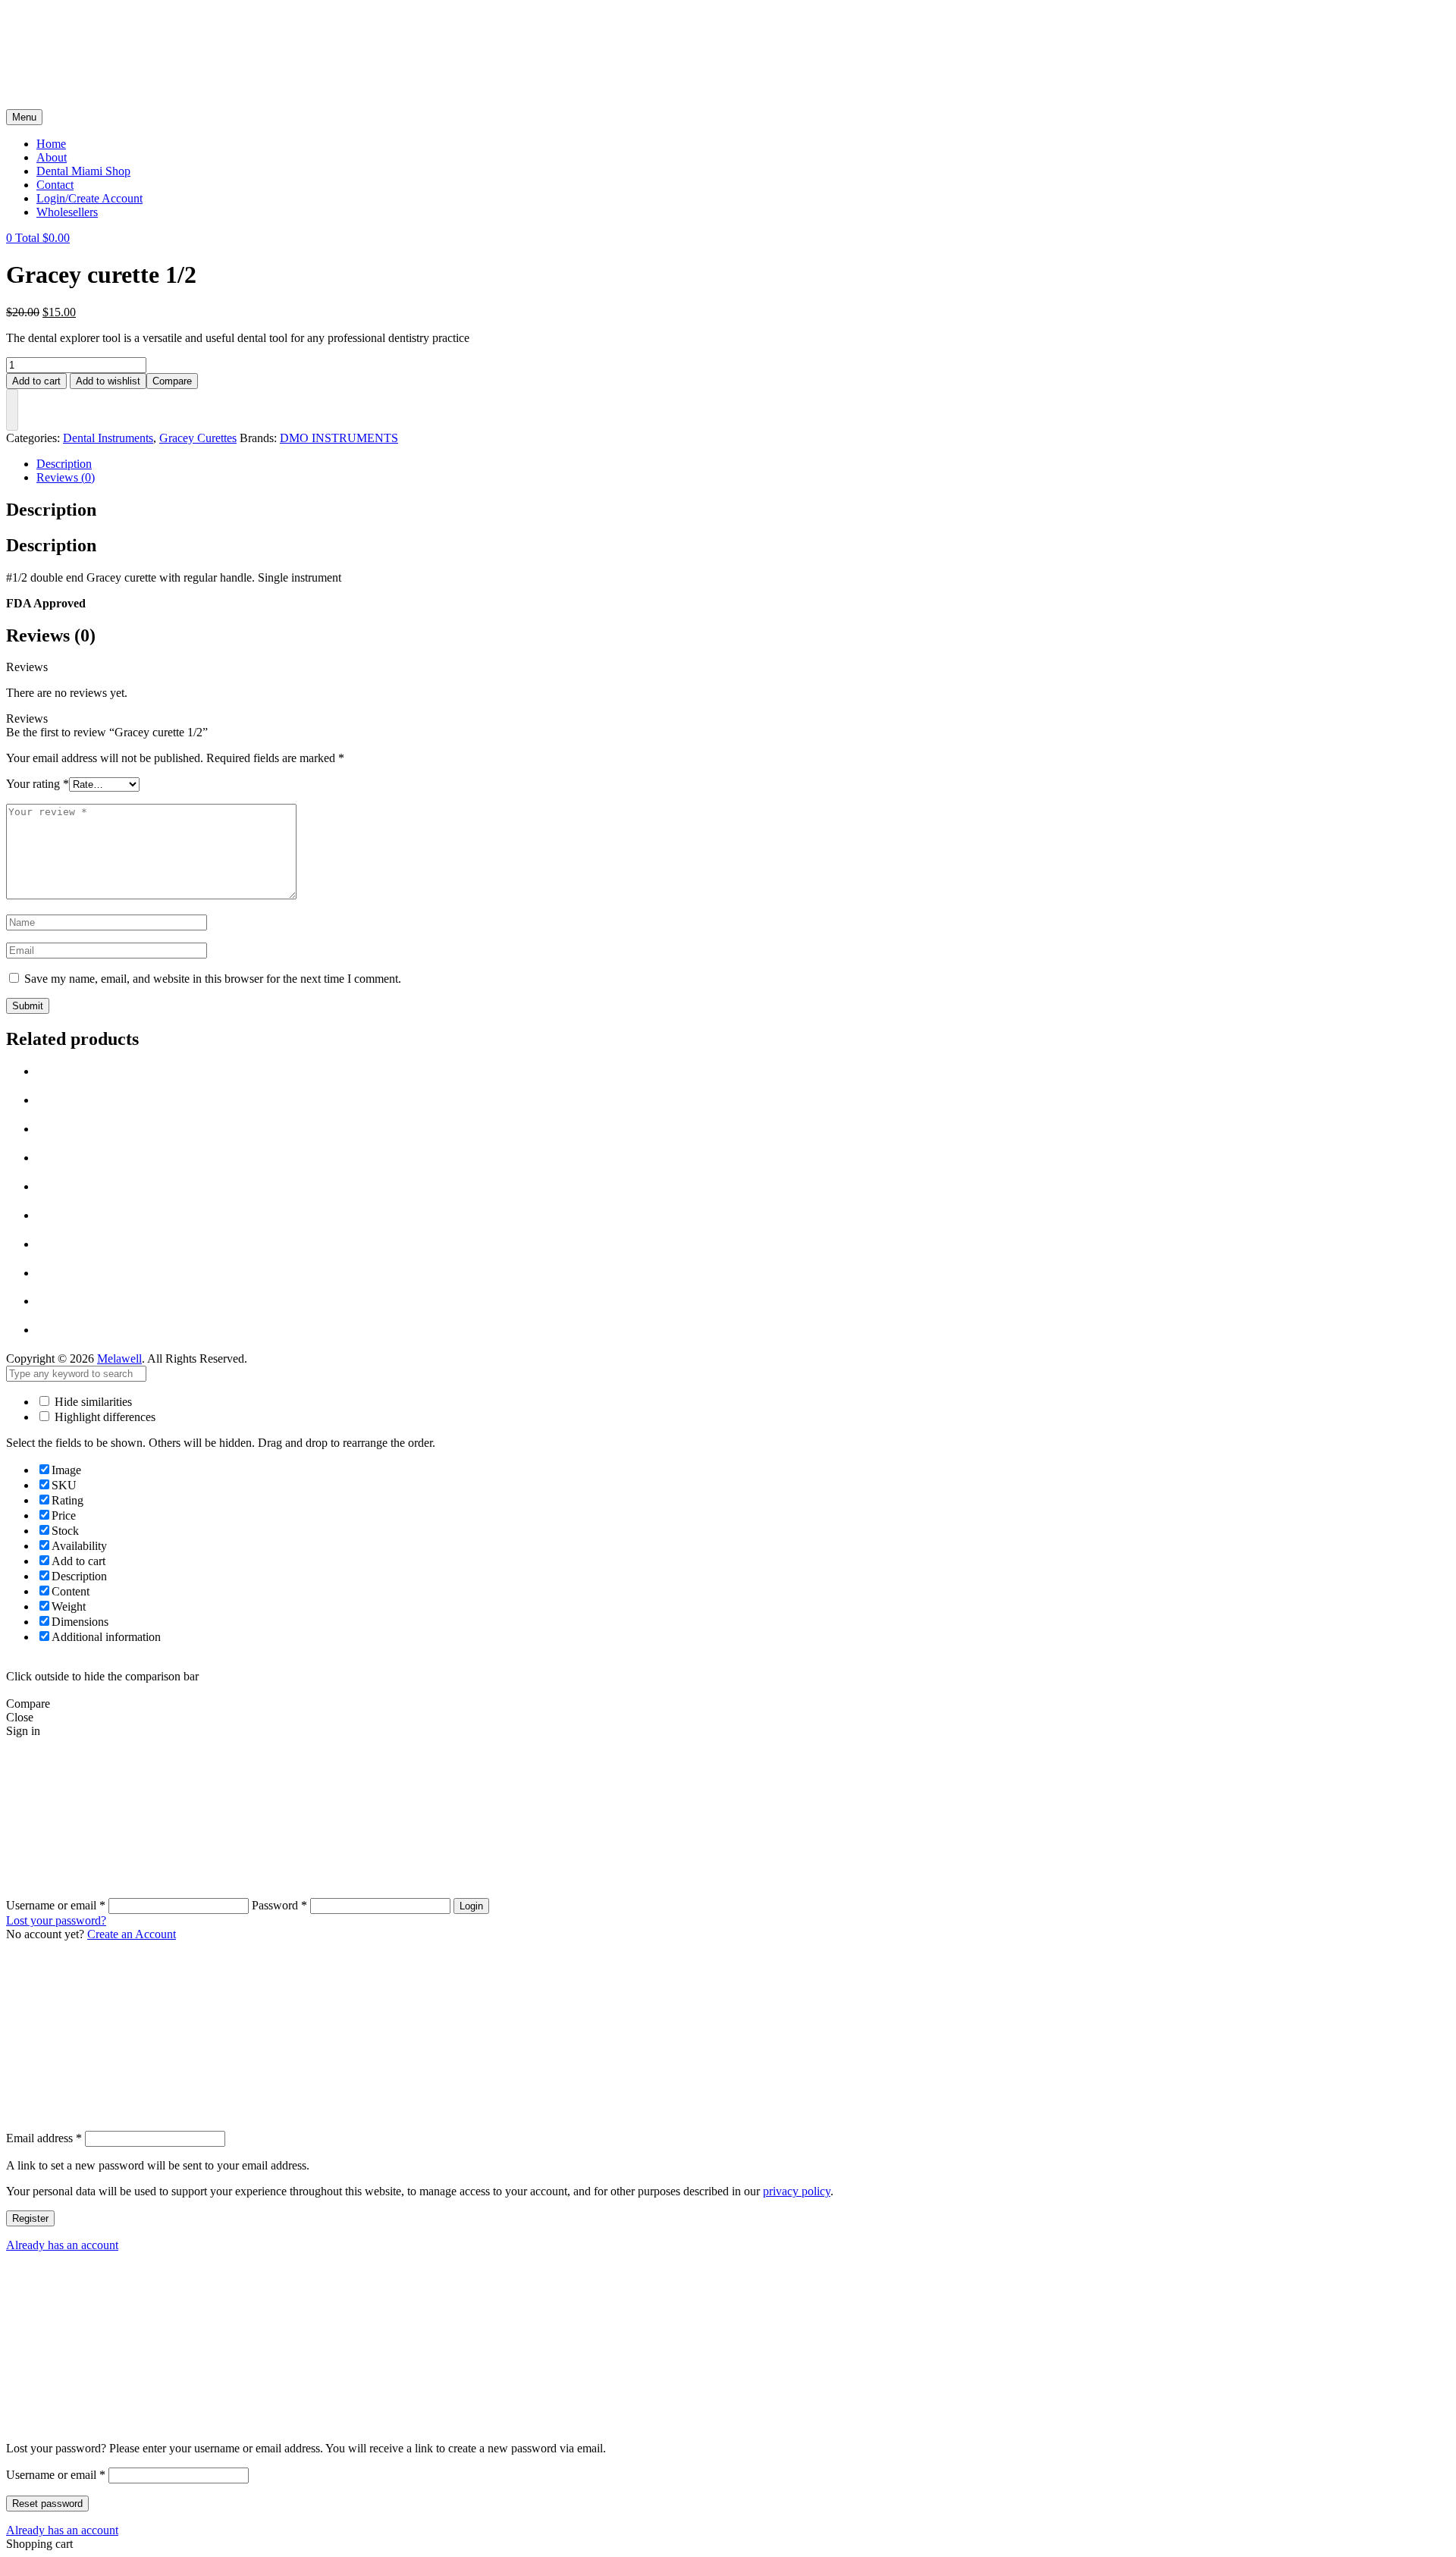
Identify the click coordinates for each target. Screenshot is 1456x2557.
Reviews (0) (66, 477)
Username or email (56, 2475)
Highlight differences (104, 1417)
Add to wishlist (108, 381)
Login (471, 1906)
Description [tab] (51, 510)
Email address (44, 2138)
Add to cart (36, 381)
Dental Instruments (108, 438)
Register (30, 2218)
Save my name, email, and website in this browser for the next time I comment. (213, 979)
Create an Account (132, 1934)
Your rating (38, 784)
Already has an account (62, 2245)
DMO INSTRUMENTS (339, 438)
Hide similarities (92, 1402)
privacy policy (797, 2191)
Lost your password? (56, 1920)
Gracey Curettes (198, 438)
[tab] (743, 464)
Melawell (119, 1359)
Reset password (47, 2504)
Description (64, 464)
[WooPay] (12, 410)
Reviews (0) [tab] (51, 635)
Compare (172, 381)
